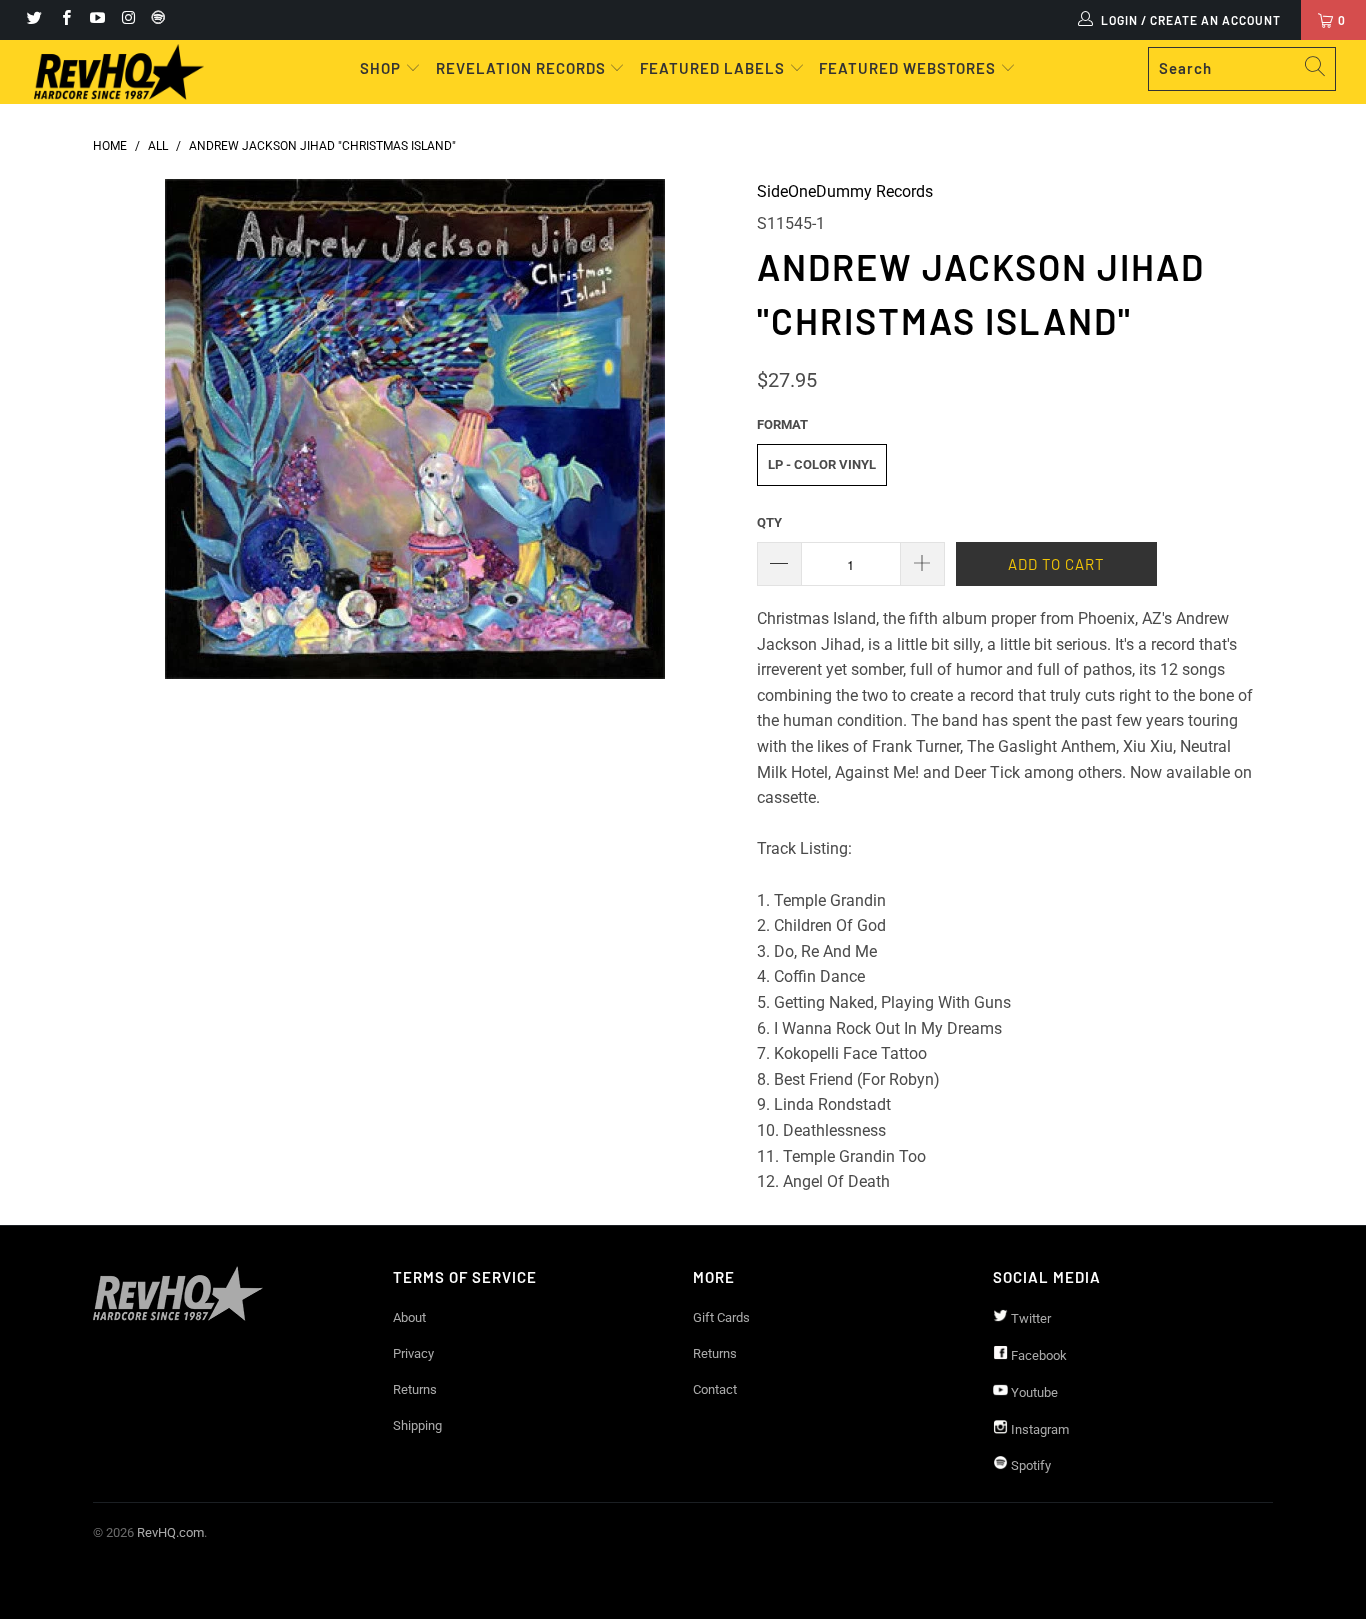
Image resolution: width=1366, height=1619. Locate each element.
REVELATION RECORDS (521, 68)
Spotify (1029, 1465)
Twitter (1029, 1318)
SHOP (382, 68)
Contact (715, 1389)
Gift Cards (721, 1317)
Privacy (413, 1353)
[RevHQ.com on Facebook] (64, 20)
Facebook (1037, 1355)
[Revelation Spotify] (155, 20)
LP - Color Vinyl (822, 464)
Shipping (417, 1425)
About (409, 1317)
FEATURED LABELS (712, 68)
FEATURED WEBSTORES (909, 68)
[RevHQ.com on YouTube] (96, 20)
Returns (415, 1389)
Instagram (1038, 1429)
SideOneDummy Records (845, 191)
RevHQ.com (170, 1532)
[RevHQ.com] (119, 72)
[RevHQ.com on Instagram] (127, 20)
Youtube (1033, 1392)
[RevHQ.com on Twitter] (33, 20)
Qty (769, 522)
